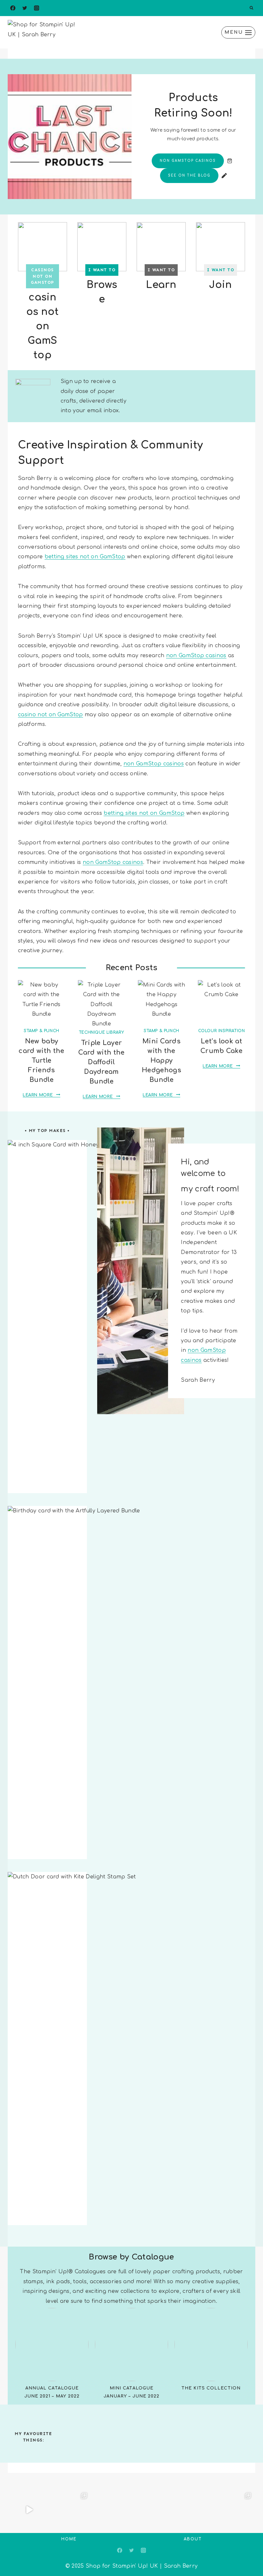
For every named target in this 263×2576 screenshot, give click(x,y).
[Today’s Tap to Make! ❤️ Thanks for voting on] (234, 2510)
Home (69, 2539)
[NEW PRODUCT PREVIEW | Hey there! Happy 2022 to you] (193, 2510)
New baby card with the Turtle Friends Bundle (41, 1061)
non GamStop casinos (196, 656)
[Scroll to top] (248, 2551)
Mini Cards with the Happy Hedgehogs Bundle (161, 1061)
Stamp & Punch (42, 1031)
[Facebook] (13, 8)
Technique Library (102, 1032)
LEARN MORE (40, 1095)
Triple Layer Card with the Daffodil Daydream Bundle (101, 1062)
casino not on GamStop (51, 715)
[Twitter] (25, 8)
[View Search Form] (251, 8)
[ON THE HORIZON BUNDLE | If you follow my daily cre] (29, 2510)
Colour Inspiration (222, 1031)
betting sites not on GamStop (85, 557)
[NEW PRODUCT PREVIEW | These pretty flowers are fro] (152, 2510)
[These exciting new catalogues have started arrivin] (111, 2510)
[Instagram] (37, 8)
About (193, 2539)
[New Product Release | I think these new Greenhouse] (70, 2510)
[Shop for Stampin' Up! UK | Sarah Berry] (44, 32)
